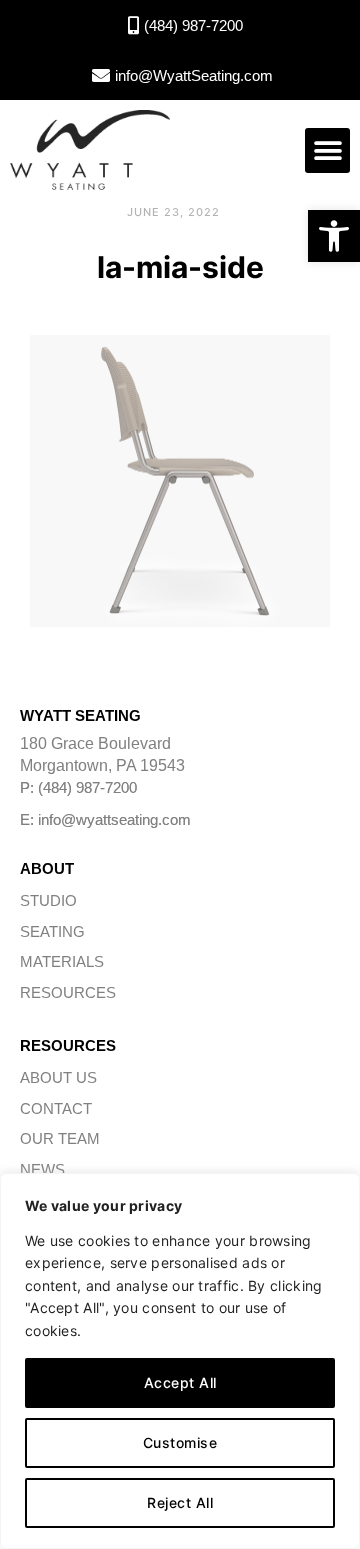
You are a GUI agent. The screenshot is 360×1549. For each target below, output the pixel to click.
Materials (62, 961)
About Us (58, 1077)
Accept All (180, 1382)
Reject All (180, 1502)
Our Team (60, 1138)
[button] (334, 236)
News (42, 1169)
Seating (52, 931)
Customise (180, 1442)
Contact (56, 1108)
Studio (48, 900)
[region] (180, 1361)
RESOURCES (68, 992)
